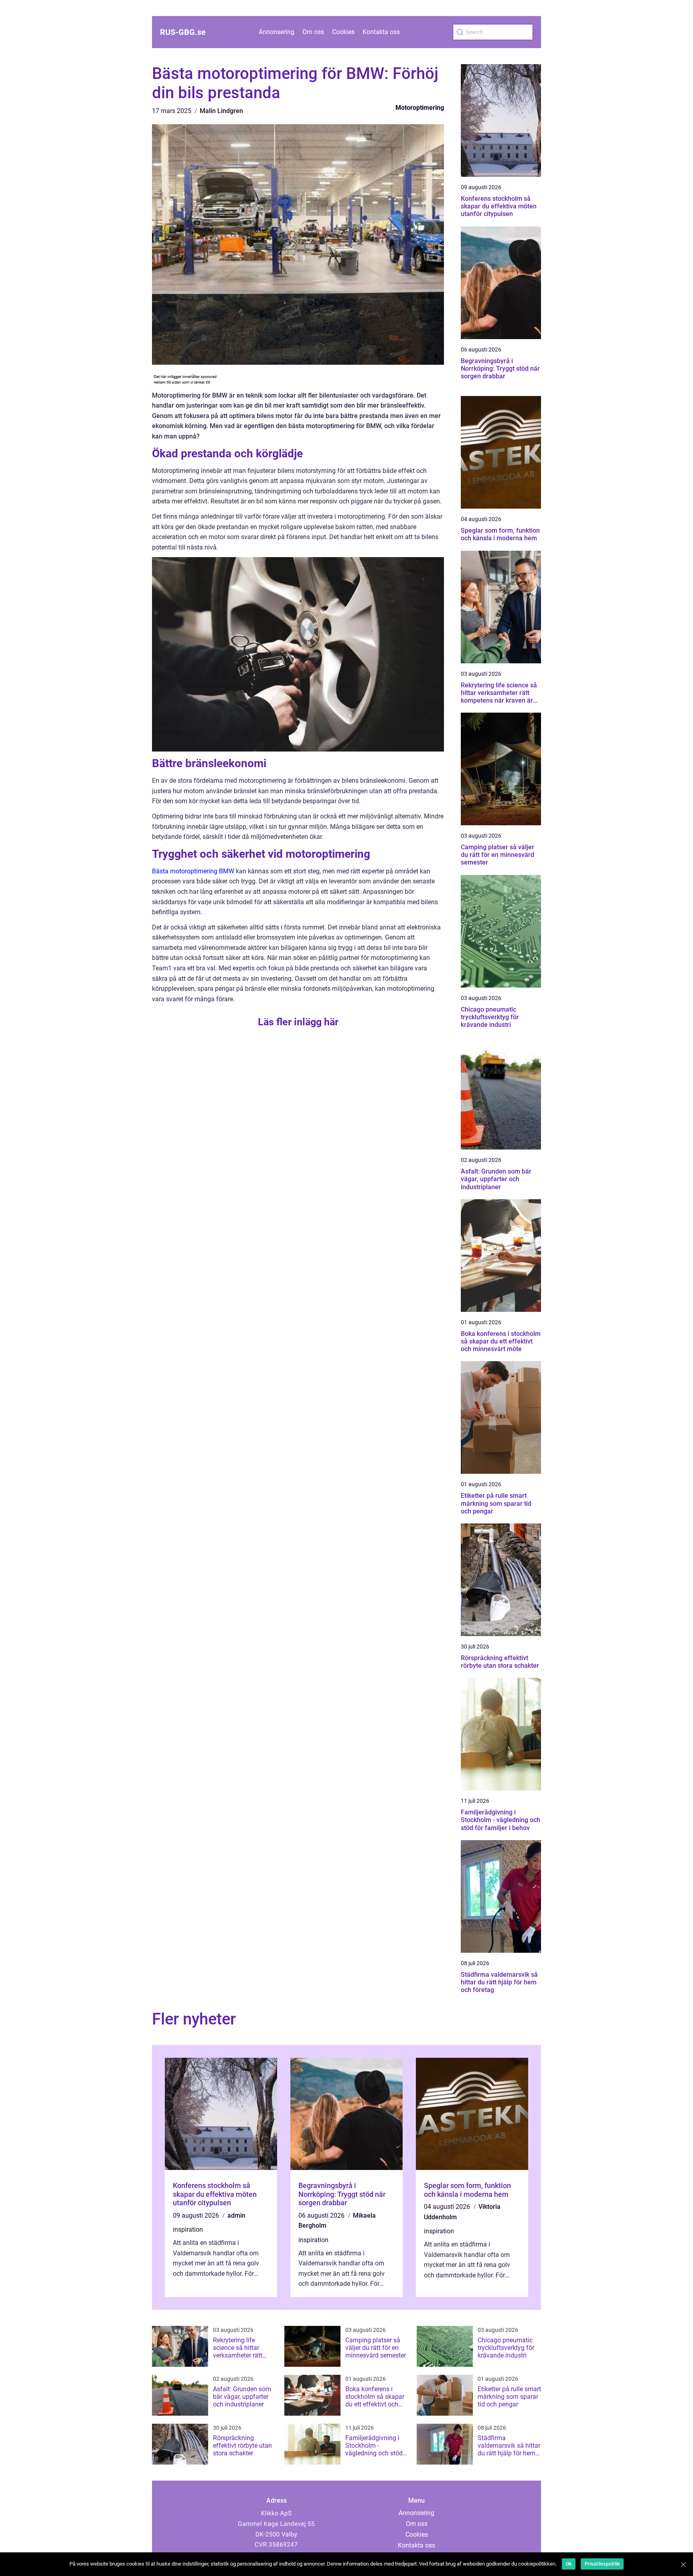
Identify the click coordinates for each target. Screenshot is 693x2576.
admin (236, 2215)
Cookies (343, 32)
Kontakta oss (381, 32)
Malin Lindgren (221, 111)
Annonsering (277, 32)
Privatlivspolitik (602, 2564)
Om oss (313, 32)
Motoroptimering (420, 108)
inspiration (188, 2230)
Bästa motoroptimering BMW (193, 871)
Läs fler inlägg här (298, 1022)
